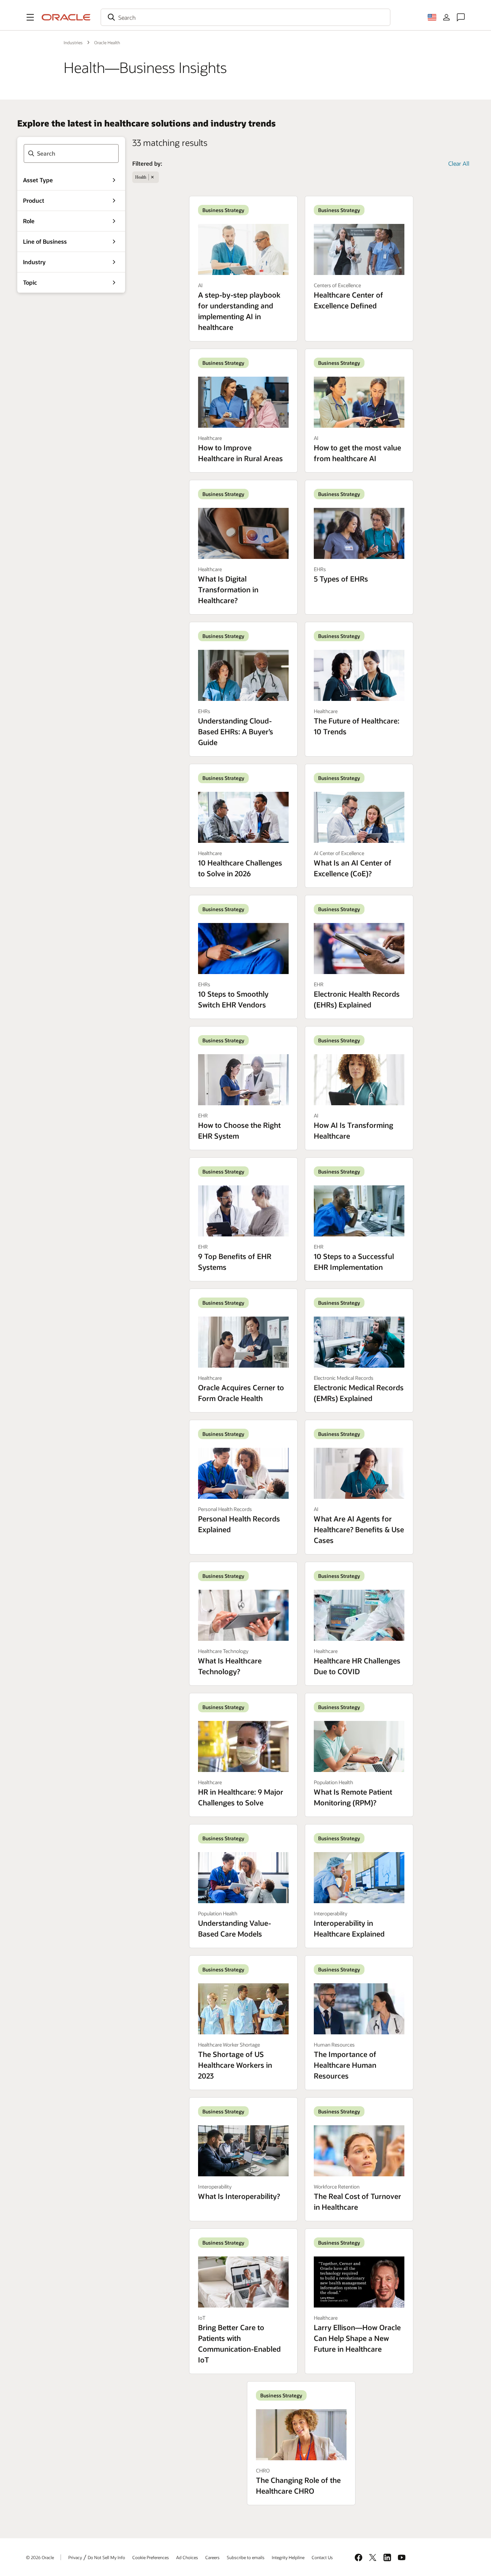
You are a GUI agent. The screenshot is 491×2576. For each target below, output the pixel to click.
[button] (30, 17)
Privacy (75, 2557)
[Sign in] (446, 17)
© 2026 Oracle (40, 2557)
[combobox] (245, 17)
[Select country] (432, 17)
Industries (73, 42)
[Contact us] (461, 17)
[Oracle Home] (66, 17)
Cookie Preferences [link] (151, 2557)
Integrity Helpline (288, 2557)
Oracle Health (107, 42)
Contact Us (322, 2557)
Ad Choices (187, 2557)
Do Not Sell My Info (106, 2557)
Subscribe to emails (246, 2557)
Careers (212, 2557)
